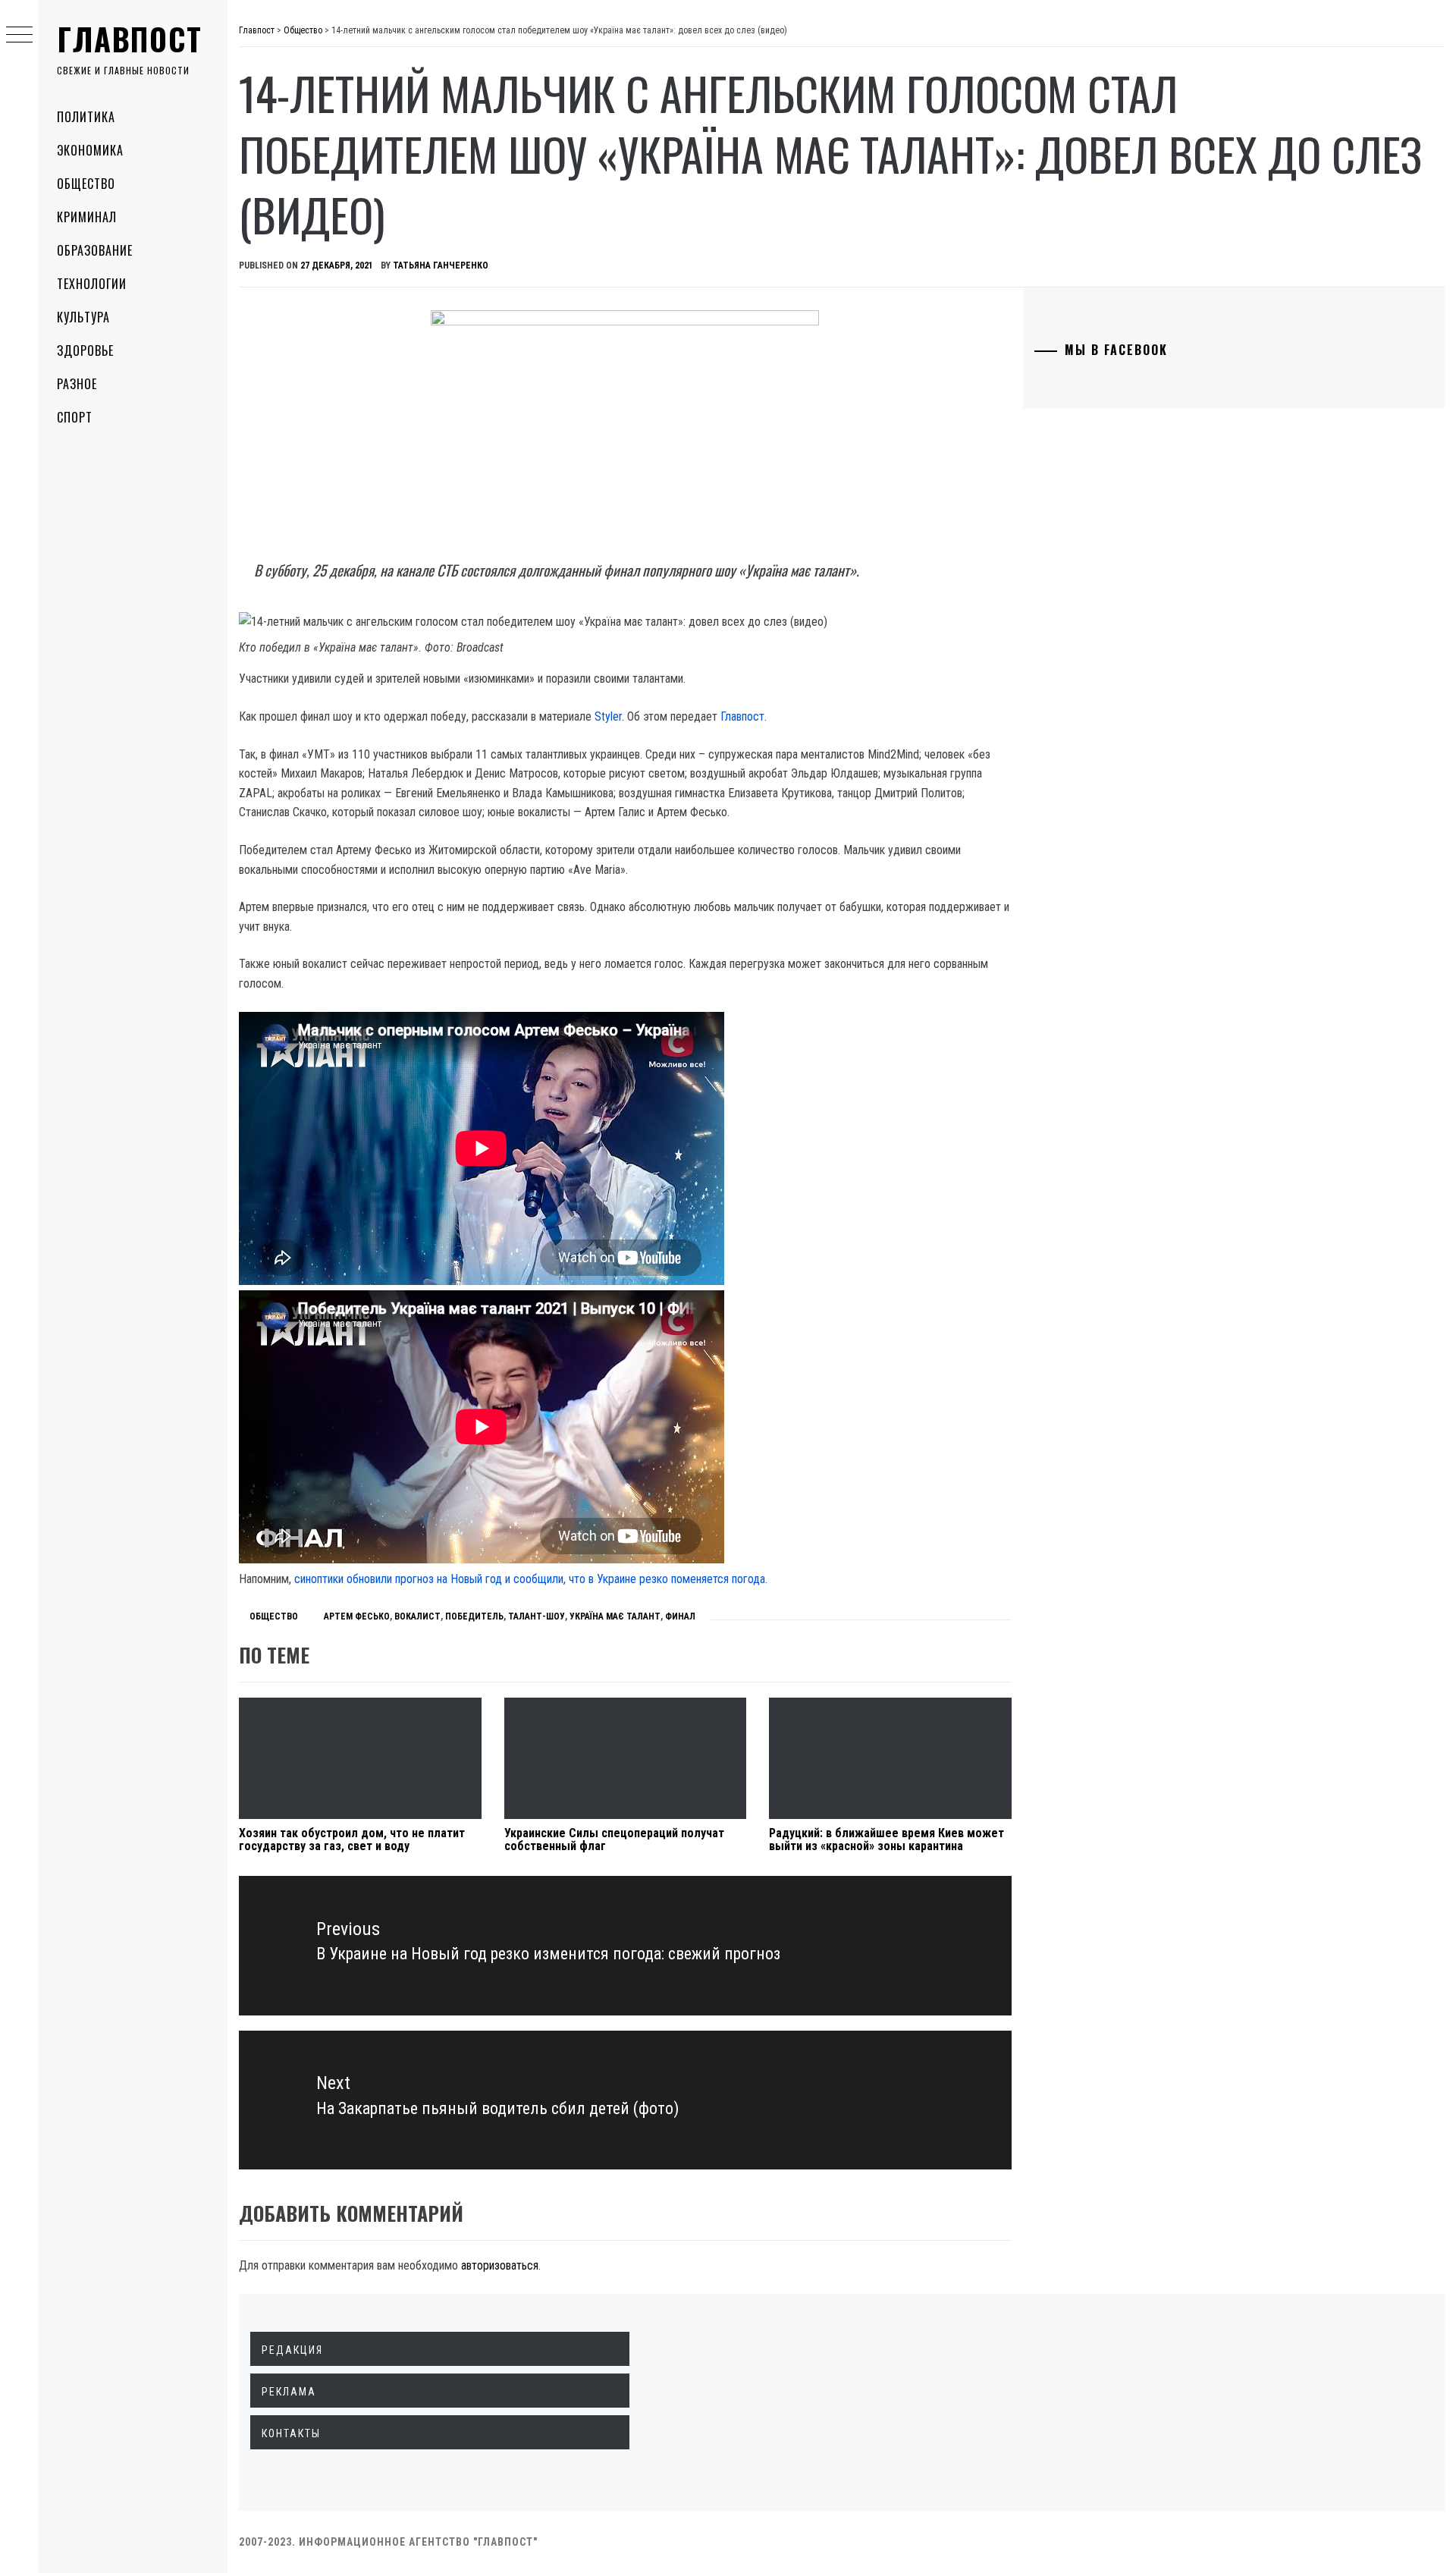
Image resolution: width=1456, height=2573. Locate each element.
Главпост (130, 39)
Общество (86, 184)
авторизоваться (500, 2265)
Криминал (87, 217)
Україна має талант (615, 1616)
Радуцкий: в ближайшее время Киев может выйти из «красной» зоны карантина (886, 1840)
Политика (86, 117)
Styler (608, 716)
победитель (474, 1616)
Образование (95, 250)
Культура (83, 317)
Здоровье (85, 350)
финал (680, 1616)
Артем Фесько (357, 1616)
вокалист (417, 1616)
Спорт (75, 417)
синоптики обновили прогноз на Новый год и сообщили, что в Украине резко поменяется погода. (531, 1579)
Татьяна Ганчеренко (441, 265)
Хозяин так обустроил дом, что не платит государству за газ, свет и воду (352, 1840)
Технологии (92, 284)
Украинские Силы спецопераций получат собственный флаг (614, 1840)
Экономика (90, 150)
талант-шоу (537, 1616)
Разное (77, 384)
